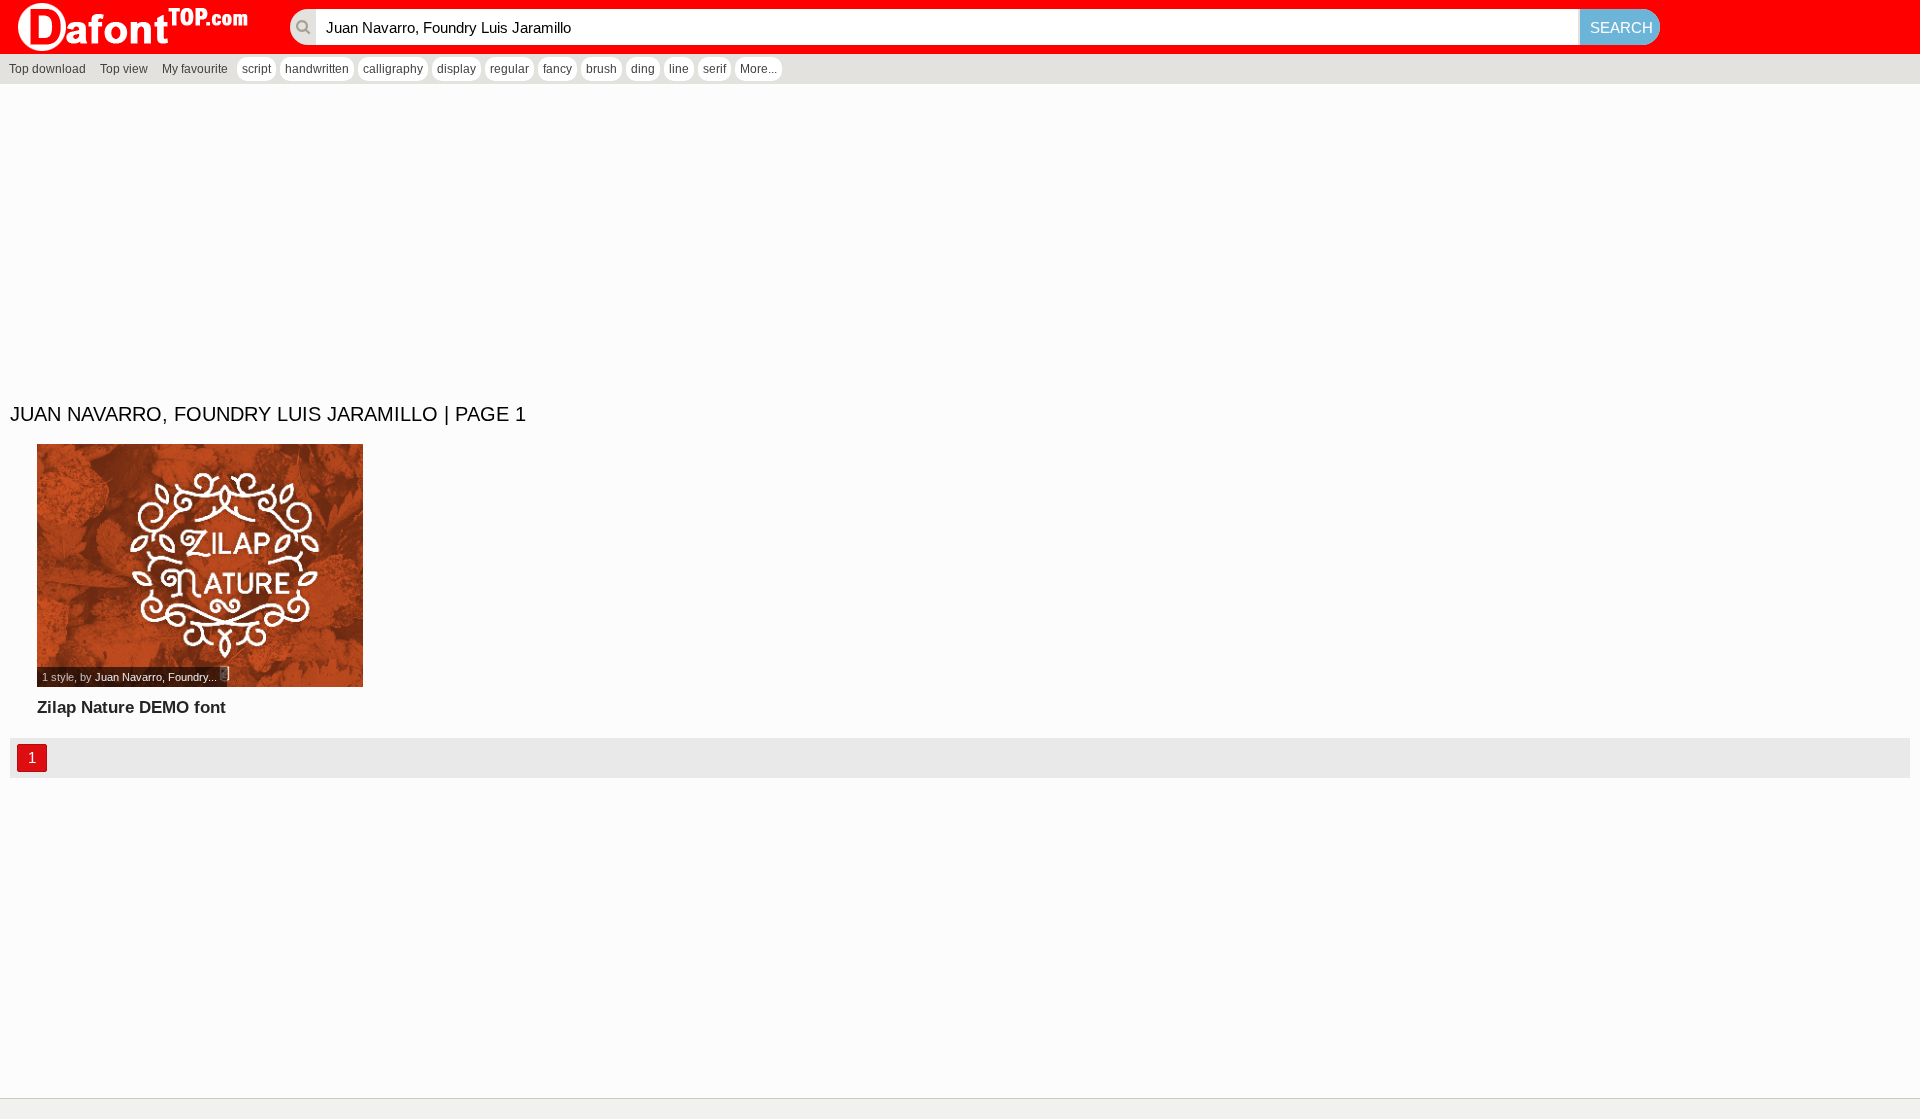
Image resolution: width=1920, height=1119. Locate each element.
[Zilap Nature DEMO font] (200, 565)
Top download (47, 69)
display (456, 69)
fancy (557, 69)
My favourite (195, 69)
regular (509, 69)
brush (601, 69)
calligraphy (393, 69)
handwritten (317, 69)
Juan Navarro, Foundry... (156, 677)
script (256, 69)
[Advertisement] (600, 244)
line (679, 69)
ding (643, 69)
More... (758, 69)
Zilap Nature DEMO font (131, 707)
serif (714, 69)
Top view (124, 69)
